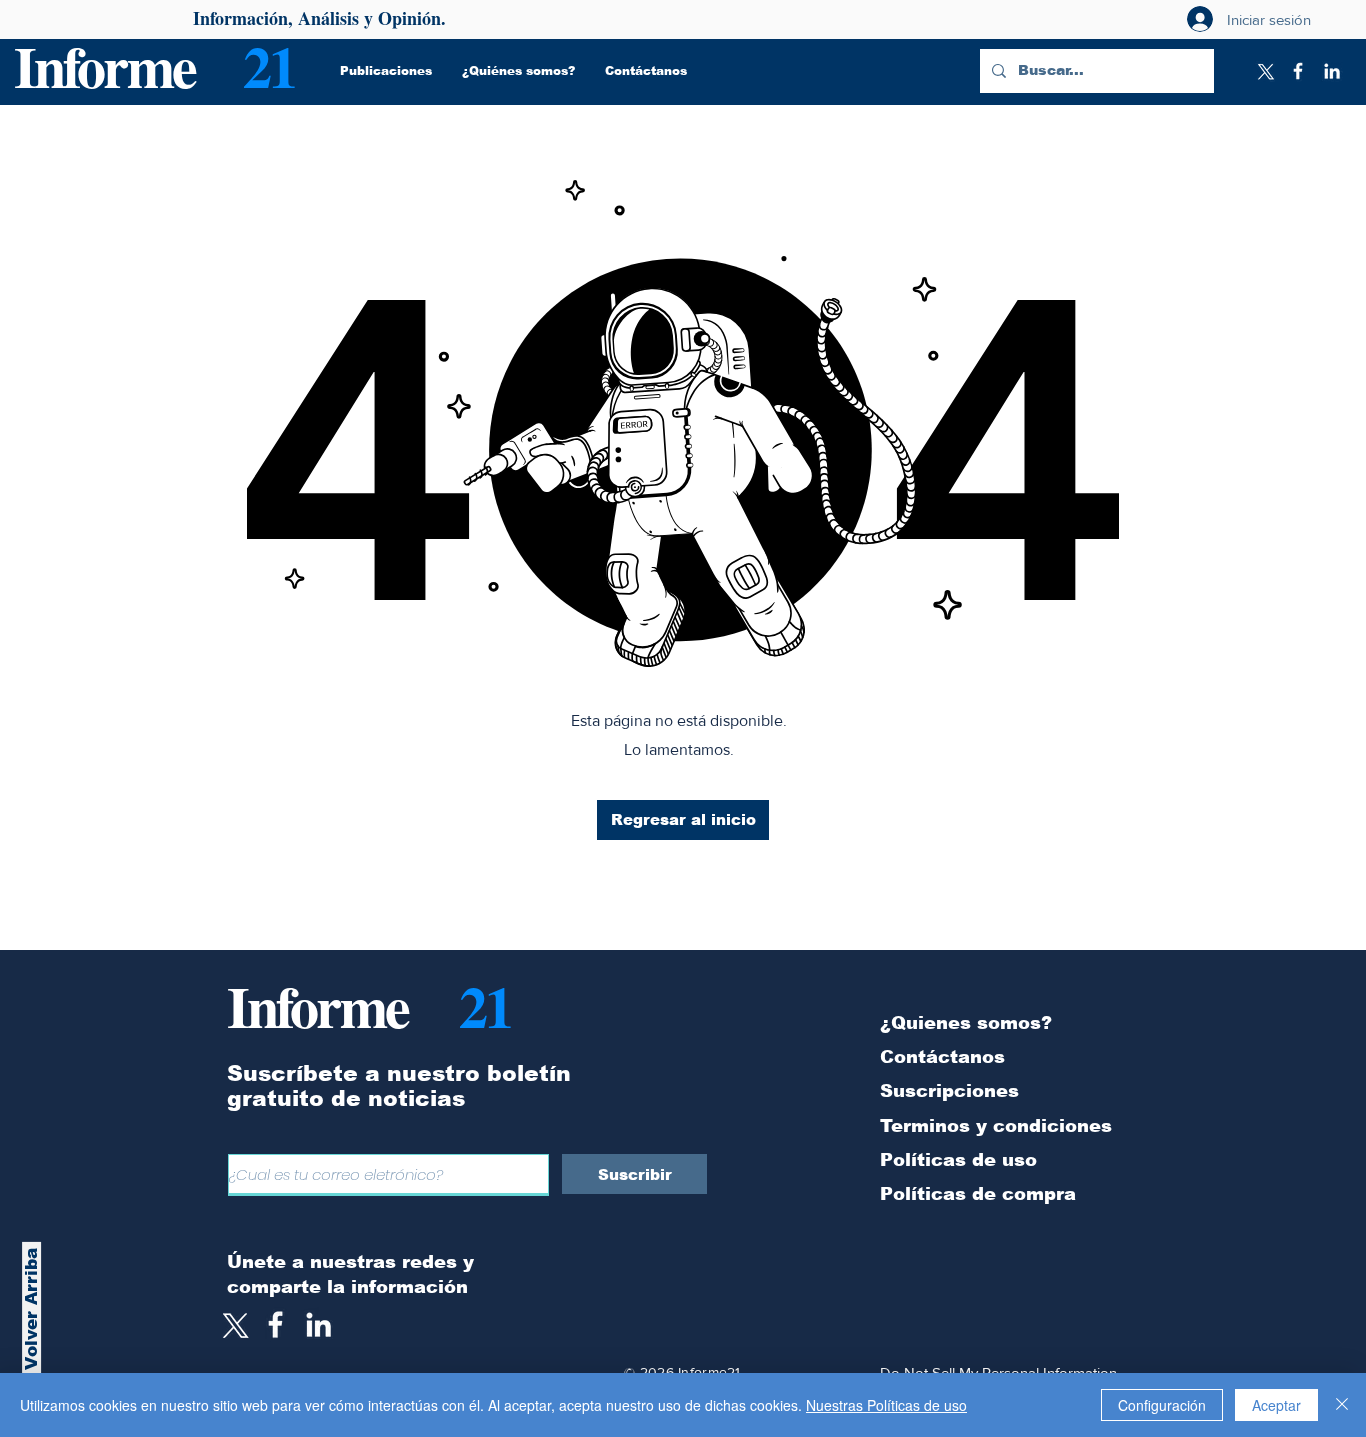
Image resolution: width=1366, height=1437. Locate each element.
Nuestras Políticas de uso (886, 1405)
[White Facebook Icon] (275, 1324)
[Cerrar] (1342, 1405)
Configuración (1162, 1405)
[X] (1264, 71)
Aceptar (1276, 1405)
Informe (104, 65)
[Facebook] (1298, 71)
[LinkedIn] (1332, 71)
